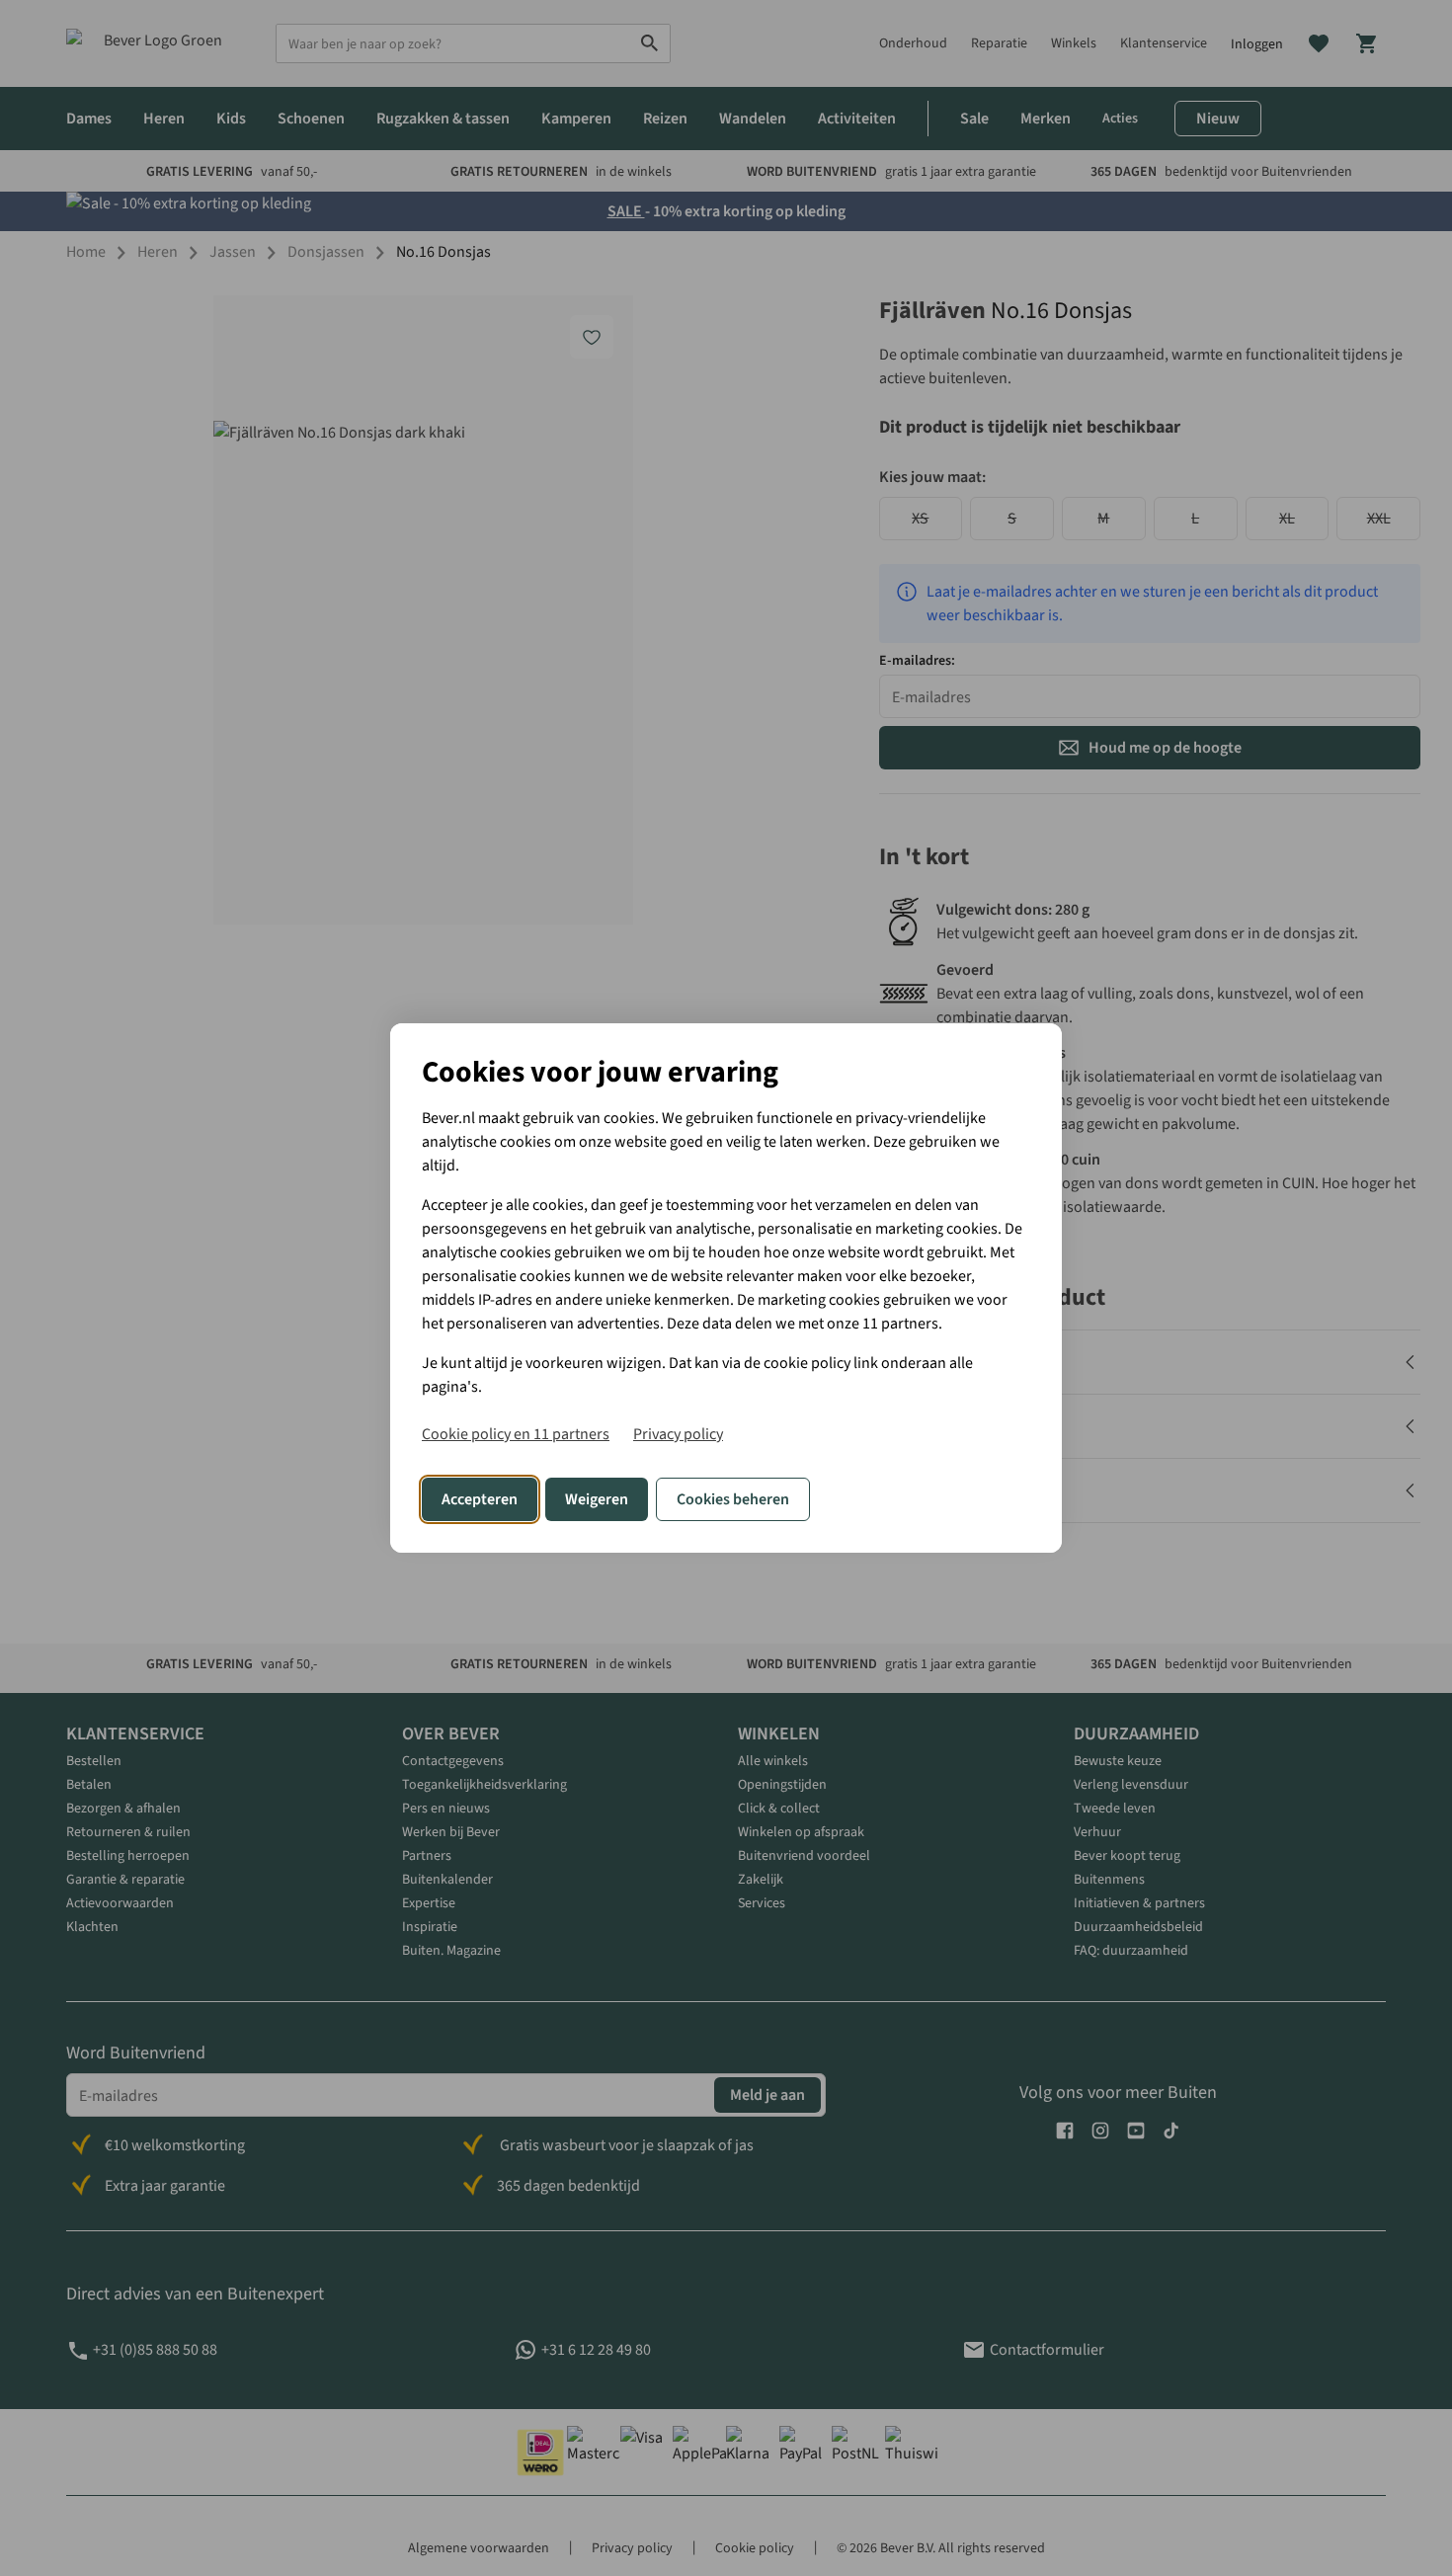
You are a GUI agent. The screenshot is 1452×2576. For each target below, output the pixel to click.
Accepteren (480, 1499)
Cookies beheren (733, 1499)
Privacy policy (678, 1434)
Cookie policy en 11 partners (516, 1434)
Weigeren (597, 1499)
